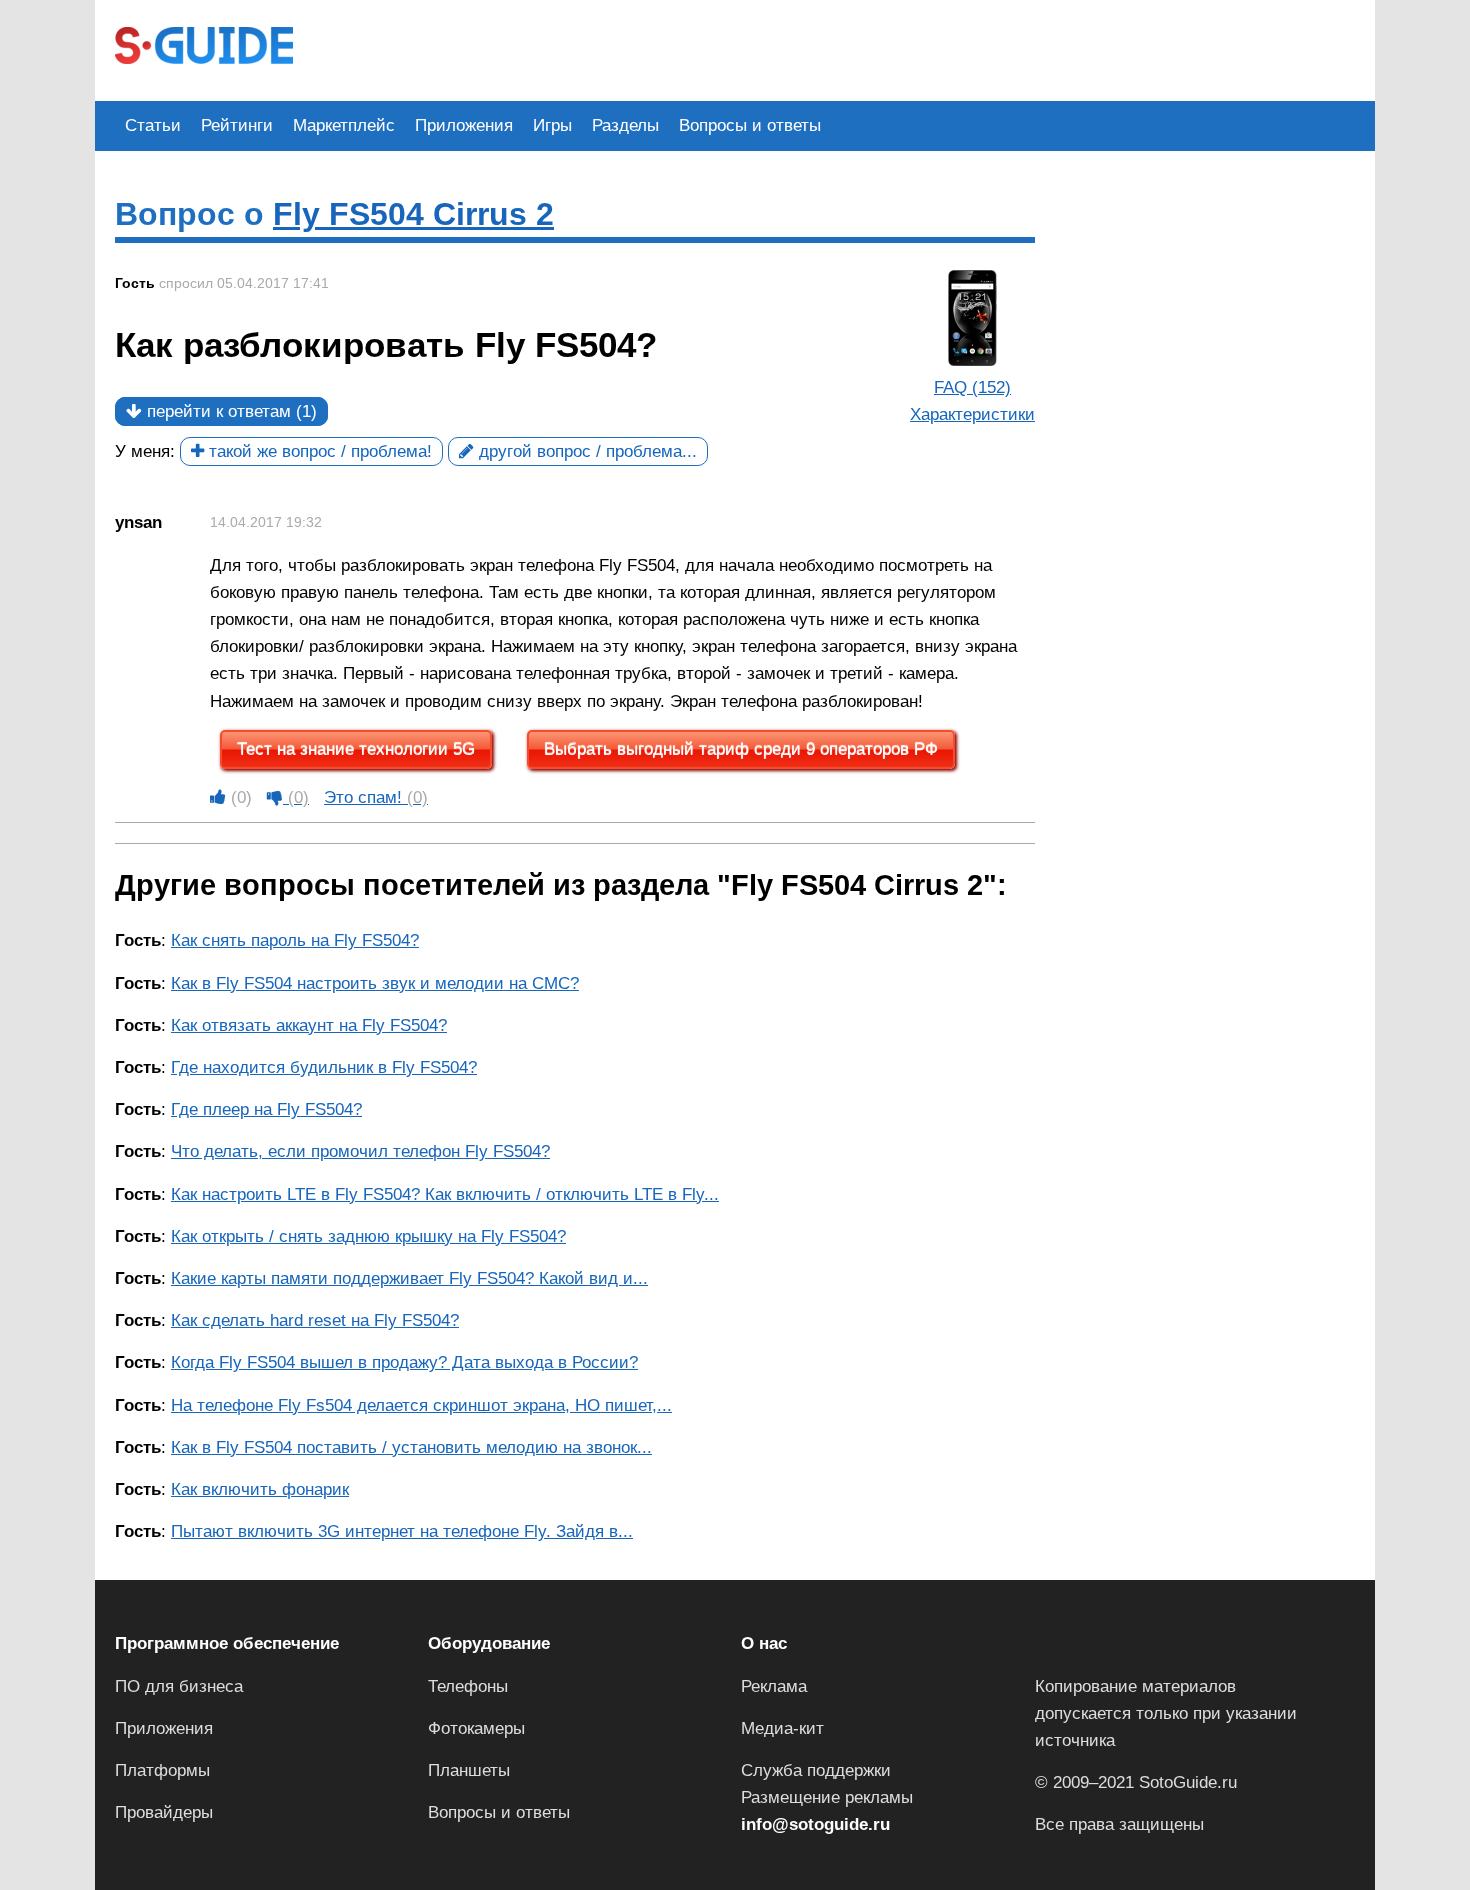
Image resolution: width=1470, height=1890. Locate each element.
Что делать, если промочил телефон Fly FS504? (360, 1151)
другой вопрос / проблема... (585, 451)
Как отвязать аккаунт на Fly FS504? (309, 1025)
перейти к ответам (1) (229, 411)
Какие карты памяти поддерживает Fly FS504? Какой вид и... (409, 1278)
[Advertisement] (677, 48)
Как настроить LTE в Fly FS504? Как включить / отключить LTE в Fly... (445, 1194)
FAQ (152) (972, 387)
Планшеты (469, 1770)
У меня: (145, 451)
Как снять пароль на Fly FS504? (295, 940)
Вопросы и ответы (750, 125)
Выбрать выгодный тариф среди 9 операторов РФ (741, 749)
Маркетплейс (344, 125)
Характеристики (972, 414)
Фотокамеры (476, 1728)
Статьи (153, 125)
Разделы (625, 125)
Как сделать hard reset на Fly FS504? (315, 1320)
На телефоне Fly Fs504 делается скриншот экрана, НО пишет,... (421, 1405)
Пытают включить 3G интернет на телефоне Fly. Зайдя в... (402, 1531)
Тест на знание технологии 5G (356, 749)
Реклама (774, 1686)
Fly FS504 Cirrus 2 (413, 214)
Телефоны (468, 1686)
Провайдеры (164, 1812)
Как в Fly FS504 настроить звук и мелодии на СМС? (375, 983)
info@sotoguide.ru (815, 1824)
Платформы (162, 1770)
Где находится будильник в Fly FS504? (324, 1067)
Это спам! (376, 797)
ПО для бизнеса (179, 1686)
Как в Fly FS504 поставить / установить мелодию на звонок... (411, 1447)
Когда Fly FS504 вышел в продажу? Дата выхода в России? (404, 1362)
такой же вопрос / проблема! (318, 451)
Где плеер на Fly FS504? (266, 1109)
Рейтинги (237, 125)
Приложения (464, 125)
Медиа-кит (782, 1728)
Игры (552, 125)
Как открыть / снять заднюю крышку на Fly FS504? (368, 1236)
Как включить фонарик (260, 1489)
